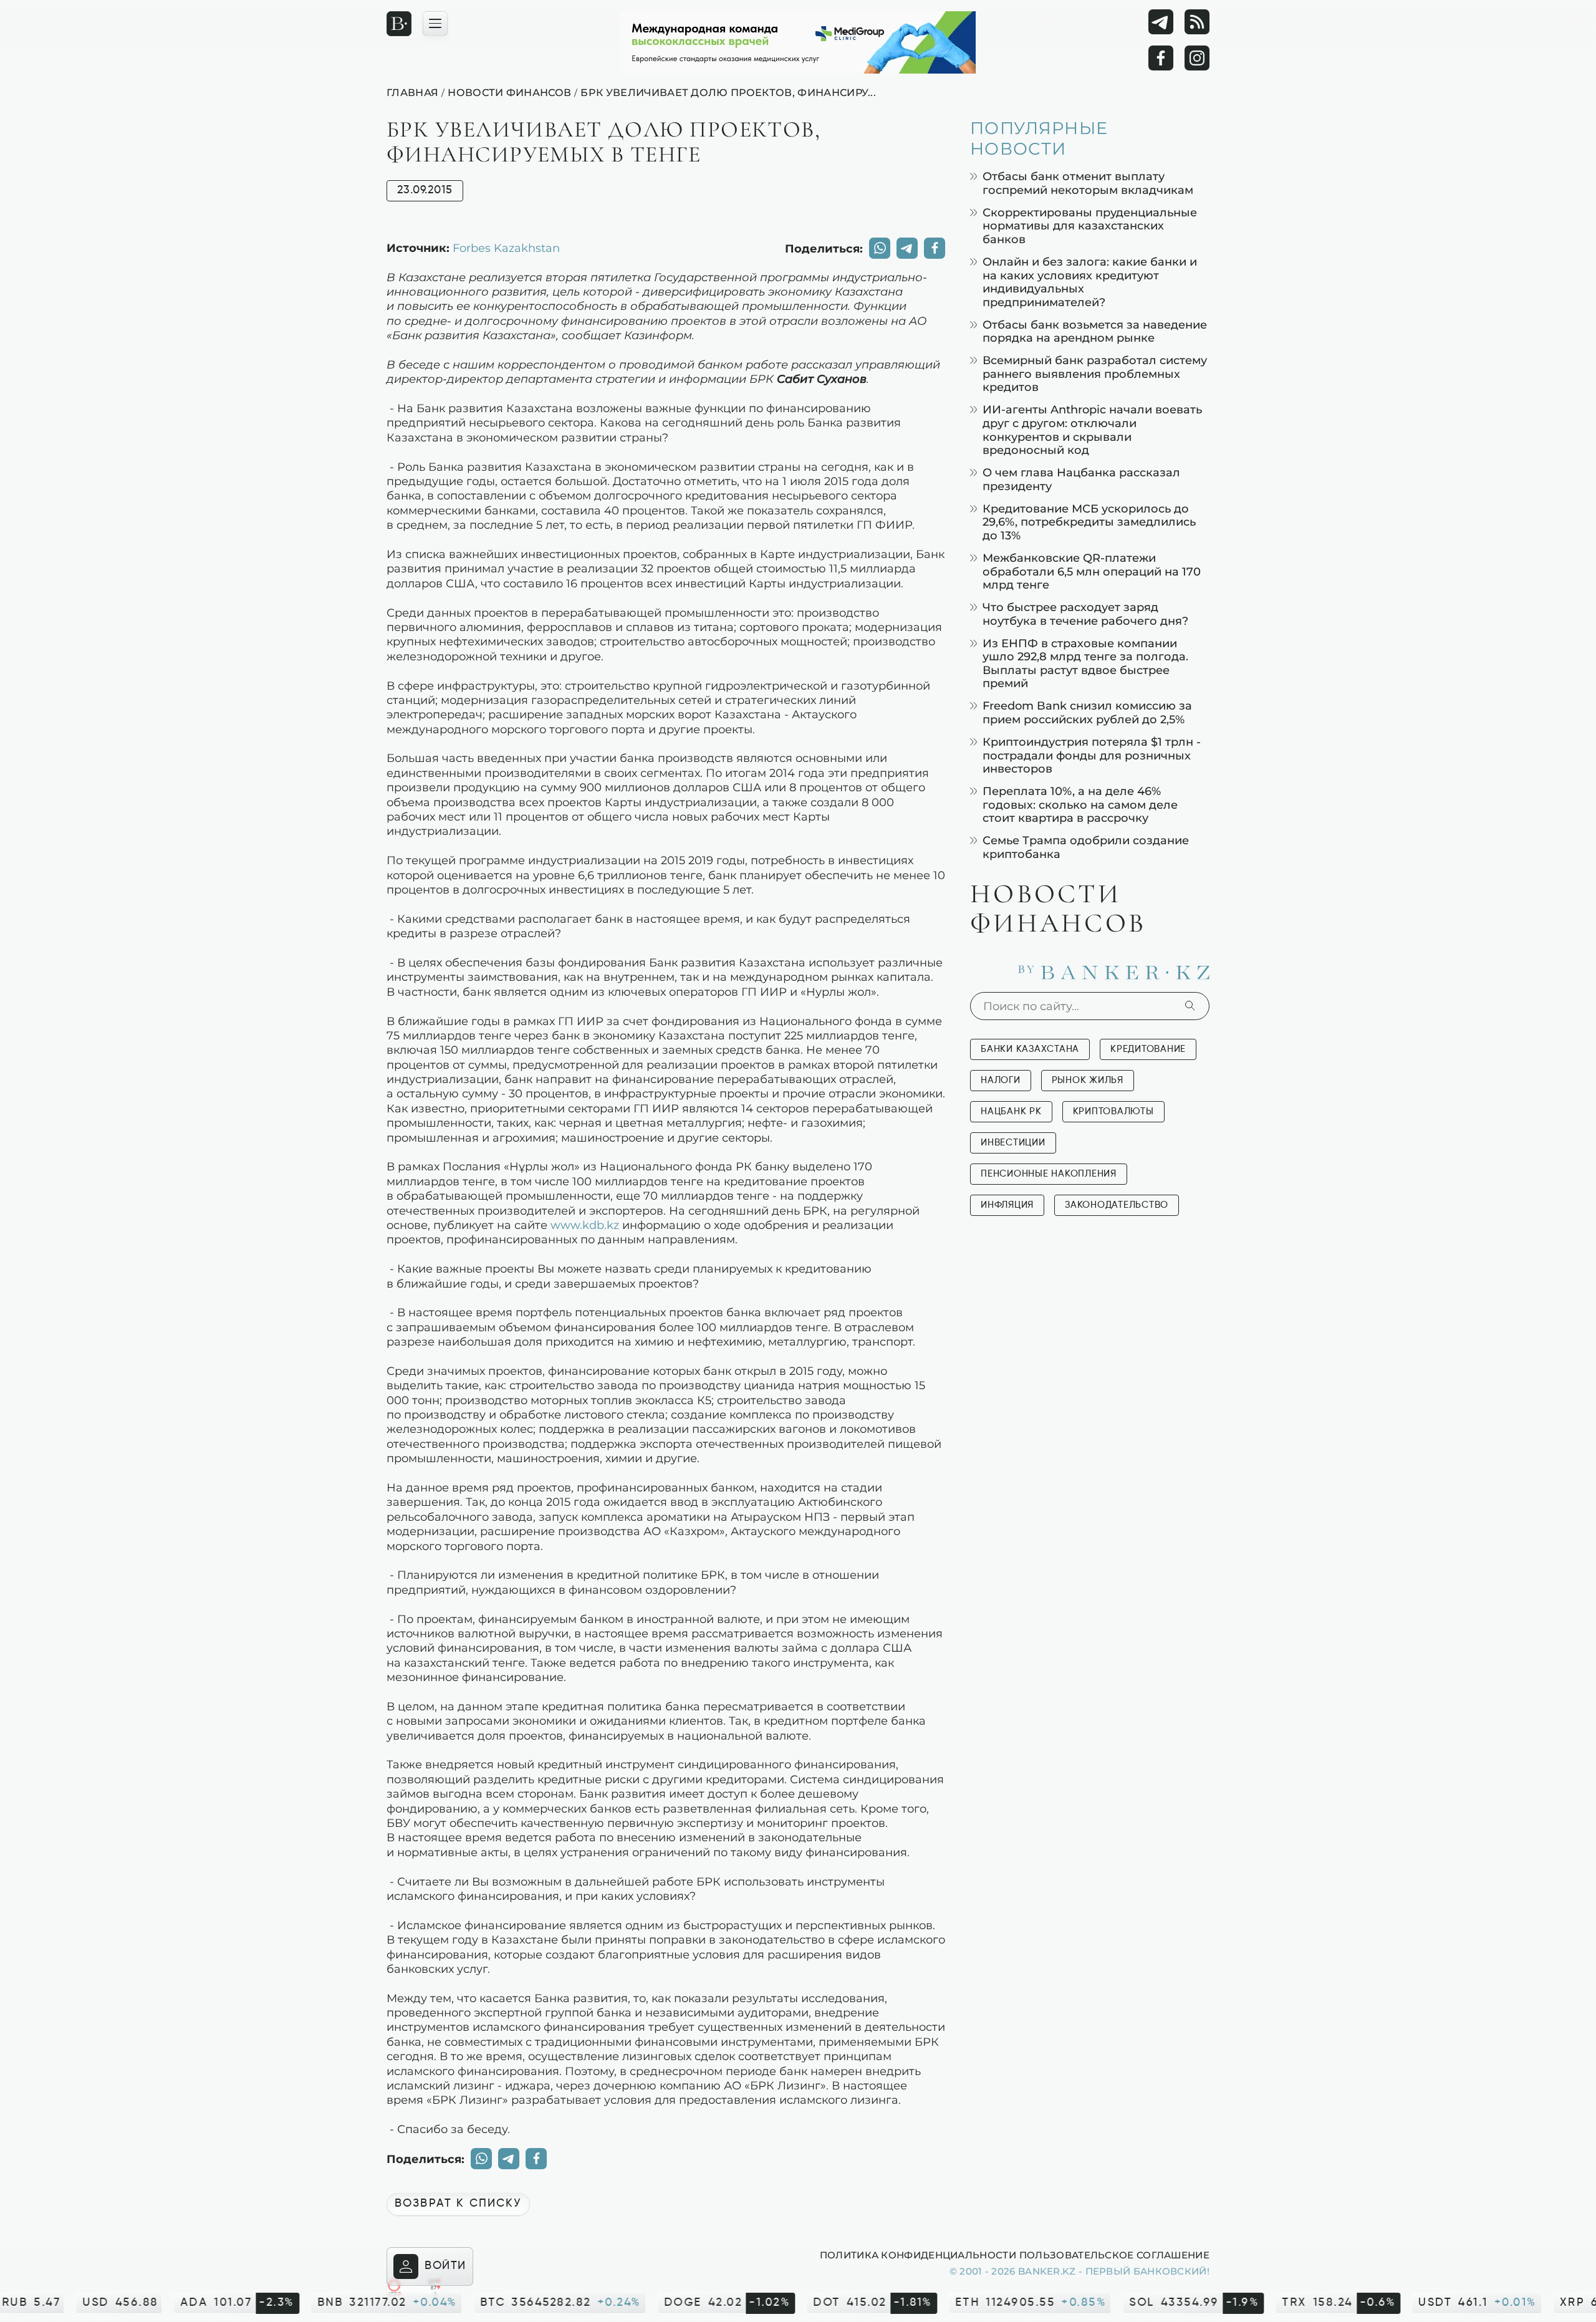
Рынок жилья (1088, 1080)
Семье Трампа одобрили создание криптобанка (1086, 847)
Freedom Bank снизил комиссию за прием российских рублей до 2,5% (1087, 712)
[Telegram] (1161, 22)
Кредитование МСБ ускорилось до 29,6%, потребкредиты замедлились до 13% (1089, 522)
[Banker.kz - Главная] (399, 24)
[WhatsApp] (880, 248)
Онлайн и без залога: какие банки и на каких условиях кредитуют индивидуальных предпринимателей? (1090, 282)
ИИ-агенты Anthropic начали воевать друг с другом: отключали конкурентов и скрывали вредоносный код (1092, 430)
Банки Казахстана (1030, 1049)
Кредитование (1148, 1049)
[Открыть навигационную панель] (435, 24)
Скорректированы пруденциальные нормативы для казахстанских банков (1090, 226)
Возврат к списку (458, 2204)
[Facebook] (1161, 58)
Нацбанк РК (1011, 1111)
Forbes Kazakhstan (506, 248)
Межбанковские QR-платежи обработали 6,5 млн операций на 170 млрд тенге (1092, 571)
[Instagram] (1197, 58)
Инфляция (1007, 1205)
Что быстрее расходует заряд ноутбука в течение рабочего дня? (1085, 614)
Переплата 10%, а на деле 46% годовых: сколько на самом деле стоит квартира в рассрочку (1080, 804)
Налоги (1001, 1080)
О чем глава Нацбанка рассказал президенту (1081, 479)
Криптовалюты (1113, 1111)
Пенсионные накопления (1049, 1174)
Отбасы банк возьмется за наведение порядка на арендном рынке (1095, 331)
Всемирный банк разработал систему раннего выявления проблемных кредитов (1095, 373)
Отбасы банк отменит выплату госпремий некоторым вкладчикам (1088, 183)
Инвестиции (1013, 1143)
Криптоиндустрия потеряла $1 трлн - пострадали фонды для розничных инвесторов (1092, 755)
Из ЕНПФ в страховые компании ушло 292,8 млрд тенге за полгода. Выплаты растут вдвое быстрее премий (1085, 663)
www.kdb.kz (585, 1225)
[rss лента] (1197, 22)
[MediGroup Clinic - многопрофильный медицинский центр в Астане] (798, 42)
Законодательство (1117, 1205)
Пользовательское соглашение (1114, 2255)
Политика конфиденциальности (918, 2255)
